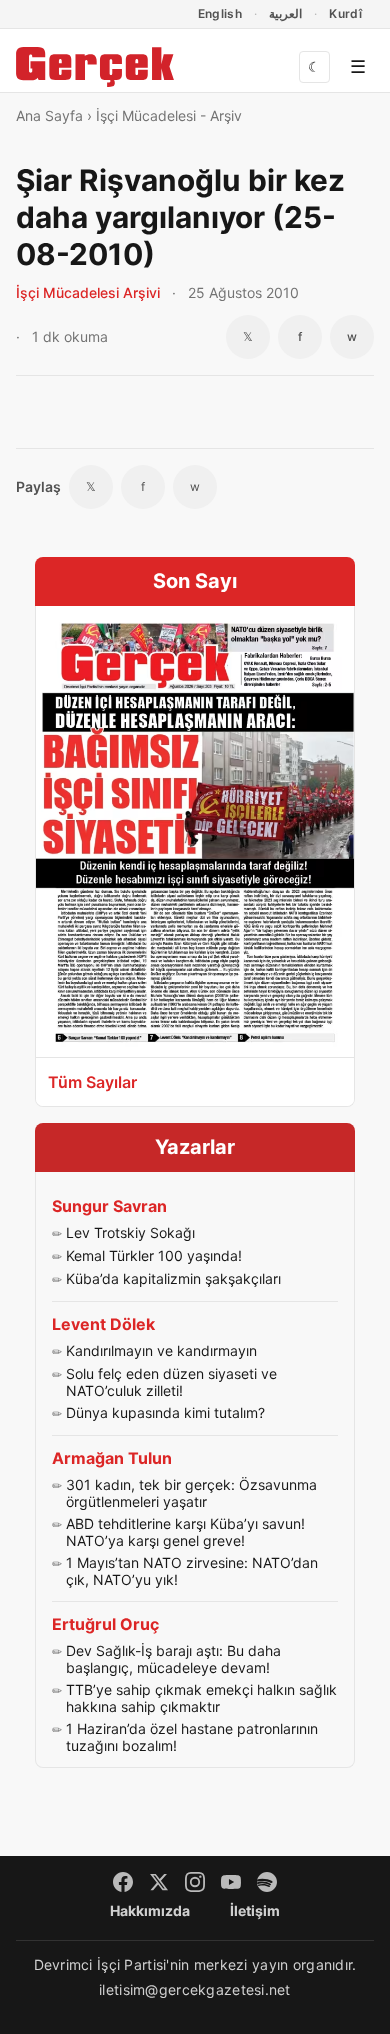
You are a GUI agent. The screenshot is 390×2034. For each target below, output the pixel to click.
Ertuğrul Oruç (105, 1624)
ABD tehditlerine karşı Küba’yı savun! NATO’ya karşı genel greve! (185, 1532)
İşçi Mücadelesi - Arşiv (169, 115)
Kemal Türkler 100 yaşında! (154, 1255)
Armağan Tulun (112, 1458)
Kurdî (345, 13)
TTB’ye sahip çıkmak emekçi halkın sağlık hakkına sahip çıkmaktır (201, 1698)
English (220, 13)
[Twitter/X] (159, 1882)
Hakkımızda (150, 1910)
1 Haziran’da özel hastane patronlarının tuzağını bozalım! (192, 1737)
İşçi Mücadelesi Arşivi (88, 292)
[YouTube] (231, 1882)
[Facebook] (123, 1882)
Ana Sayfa (49, 115)
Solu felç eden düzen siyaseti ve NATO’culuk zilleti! (171, 1382)
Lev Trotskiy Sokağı (130, 1232)
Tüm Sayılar (92, 1082)
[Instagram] (195, 1882)
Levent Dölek (103, 1324)
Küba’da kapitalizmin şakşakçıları (173, 1278)
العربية (285, 13)
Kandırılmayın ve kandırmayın (161, 1350)
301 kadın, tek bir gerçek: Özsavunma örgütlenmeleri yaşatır (191, 1493)
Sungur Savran (109, 1206)
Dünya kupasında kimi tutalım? (165, 1412)
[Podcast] (267, 1882)
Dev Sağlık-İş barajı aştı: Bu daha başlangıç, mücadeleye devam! (173, 1659)
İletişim (255, 1910)
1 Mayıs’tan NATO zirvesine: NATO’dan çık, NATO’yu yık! (192, 1571)
